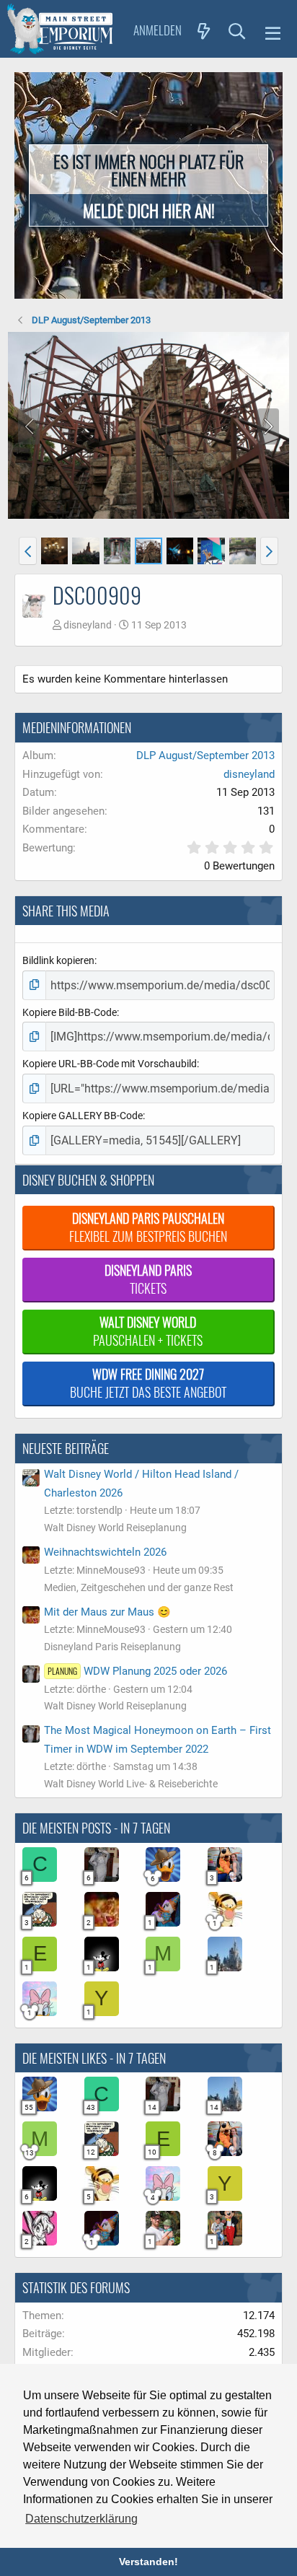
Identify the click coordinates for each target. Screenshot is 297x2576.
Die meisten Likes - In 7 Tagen (94, 2058)
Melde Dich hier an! (149, 210)
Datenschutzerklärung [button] (81, 2519)
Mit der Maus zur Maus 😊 (107, 1612)
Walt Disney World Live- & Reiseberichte (131, 1784)
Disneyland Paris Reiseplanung (112, 1647)
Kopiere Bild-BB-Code (70, 1012)
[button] (273, 31)
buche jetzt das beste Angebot (148, 1383)
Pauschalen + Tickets (148, 1331)
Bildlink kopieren (58, 960)
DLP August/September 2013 (205, 755)
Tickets (148, 1279)
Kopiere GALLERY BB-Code (83, 1116)
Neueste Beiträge (66, 1448)
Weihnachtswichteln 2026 (105, 1552)
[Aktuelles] (204, 30)
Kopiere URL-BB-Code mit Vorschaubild (110, 1064)
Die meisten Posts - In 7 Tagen (96, 1828)
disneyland (88, 625)
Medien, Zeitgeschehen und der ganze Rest (139, 1587)
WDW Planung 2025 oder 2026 (137, 1671)
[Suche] (237, 30)
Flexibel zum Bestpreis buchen (148, 1227)
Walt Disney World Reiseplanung (115, 1528)
